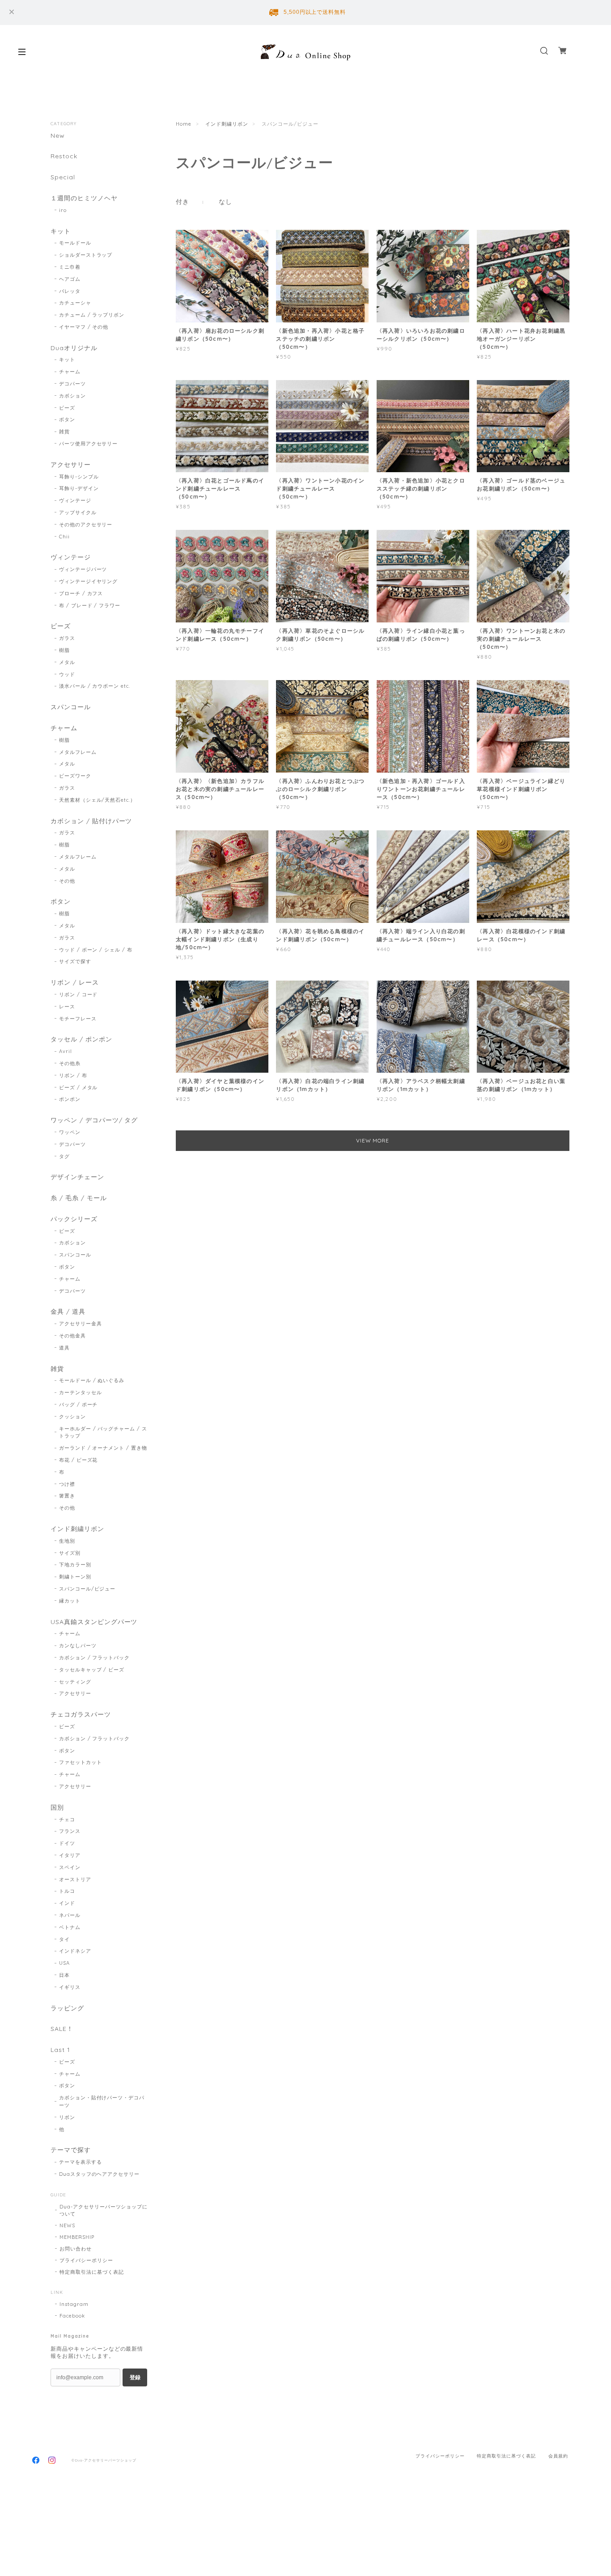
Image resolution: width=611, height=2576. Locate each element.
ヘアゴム (70, 279)
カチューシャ (75, 303)
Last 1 (60, 2050)
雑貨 (64, 431)
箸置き (67, 1496)
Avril (66, 1051)
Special (63, 177)
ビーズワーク (75, 776)
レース (67, 1007)
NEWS (67, 2225)
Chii (64, 537)
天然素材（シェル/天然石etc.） (97, 800)
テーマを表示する (81, 2162)
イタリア (70, 1855)
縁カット (70, 1601)
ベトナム (70, 1927)
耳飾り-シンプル (79, 477)
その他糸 (70, 1063)
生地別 (67, 1541)
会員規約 (558, 2456)
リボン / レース (75, 983)
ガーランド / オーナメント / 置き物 (103, 1448)
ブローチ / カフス (81, 593)
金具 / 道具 (68, 1312)
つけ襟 (67, 1484)
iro (63, 210)
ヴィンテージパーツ (83, 569)
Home (184, 124)
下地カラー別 (75, 1565)
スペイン (70, 1867)
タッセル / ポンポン (81, 1039)
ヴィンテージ (75, 500)
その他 (67, 881)
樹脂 (64, 650)
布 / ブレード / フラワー (90, 605)
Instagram (74, 2304)
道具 (64, 1348)
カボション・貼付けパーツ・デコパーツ (102, 2101)
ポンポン (70, 1099)
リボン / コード (78, 994)
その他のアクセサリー (86, 525)
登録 (135, 2377)
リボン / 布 (73, 1075)
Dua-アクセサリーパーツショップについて (104, 2210)
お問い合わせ (76, 2249)
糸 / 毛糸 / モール (79, 1198)
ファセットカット (81, 1762)
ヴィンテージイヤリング (89, 581)
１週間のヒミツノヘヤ (84, 198)
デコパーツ (72, 384)
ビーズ (67, 408)
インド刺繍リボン (227, 124)
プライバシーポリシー (86, 2260)
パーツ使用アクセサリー (89, 444)
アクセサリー (71, 465)
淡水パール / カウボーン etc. (95, 686)
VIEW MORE (373, 1140)
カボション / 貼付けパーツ (91, 821)
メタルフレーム (78, 752)
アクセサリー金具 (81, 1324)
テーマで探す (71, 2150)
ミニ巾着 (70, 267)
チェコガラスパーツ (81, 1715)
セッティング (75, 1682)
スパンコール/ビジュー (87, 1589)
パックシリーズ (74, 1219)
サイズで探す (75, 961)
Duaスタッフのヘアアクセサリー (99, 2174)
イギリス (70, 1987)
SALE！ (62, 2029)
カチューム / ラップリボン (92, 315)
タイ (64, 1939)
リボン (67, 2117)
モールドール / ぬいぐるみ (92, 1380)
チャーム (70, 372)
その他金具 (72, 1336)
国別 (57, 1808)
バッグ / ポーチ (78, 1404)
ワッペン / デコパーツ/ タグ (94, 1120)
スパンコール (71, 707)
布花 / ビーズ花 (78, 1460)
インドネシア (75, 1951)
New (58, 136)
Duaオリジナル (74, 348)
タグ (64, 1156)
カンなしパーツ (78, 1645)
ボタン (67, 419)
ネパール (70, 1915)
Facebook (72, 2316)
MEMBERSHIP (77, 2237)
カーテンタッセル (81, 1392)
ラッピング (67, 2008)
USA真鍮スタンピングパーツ (94, 1622)
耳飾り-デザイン (79, 488)
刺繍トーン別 (75, 1577)
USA (64, 1963)
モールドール (75, 243)
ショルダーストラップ (86, 255)
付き (182, 202)
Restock (64, 156)
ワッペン (70, 1132)
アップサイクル (78, 512)
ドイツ (67, 1843)
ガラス (67, 638)
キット (61, 231)
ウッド (67, 674)
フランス (70, 1831)
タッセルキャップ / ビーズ (92, 1670)
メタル (67, 662)
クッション (72, 1417)
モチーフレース (78, 1019)
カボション (72, 396)
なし (225, 202)
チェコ (67, 1819)
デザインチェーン (77, 1177)
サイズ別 (70, 1553)
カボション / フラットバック (94, 1658)
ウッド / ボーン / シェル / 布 (96, 950)
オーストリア (75, 1879)
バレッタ (70, 291)
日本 (64, 1975)
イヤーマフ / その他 (84, 327)
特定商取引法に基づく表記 (92, 2272)
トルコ (67, 1891)
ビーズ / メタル (78, 1087)
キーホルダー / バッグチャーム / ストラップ (103, 1432)
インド (67, 1903)
